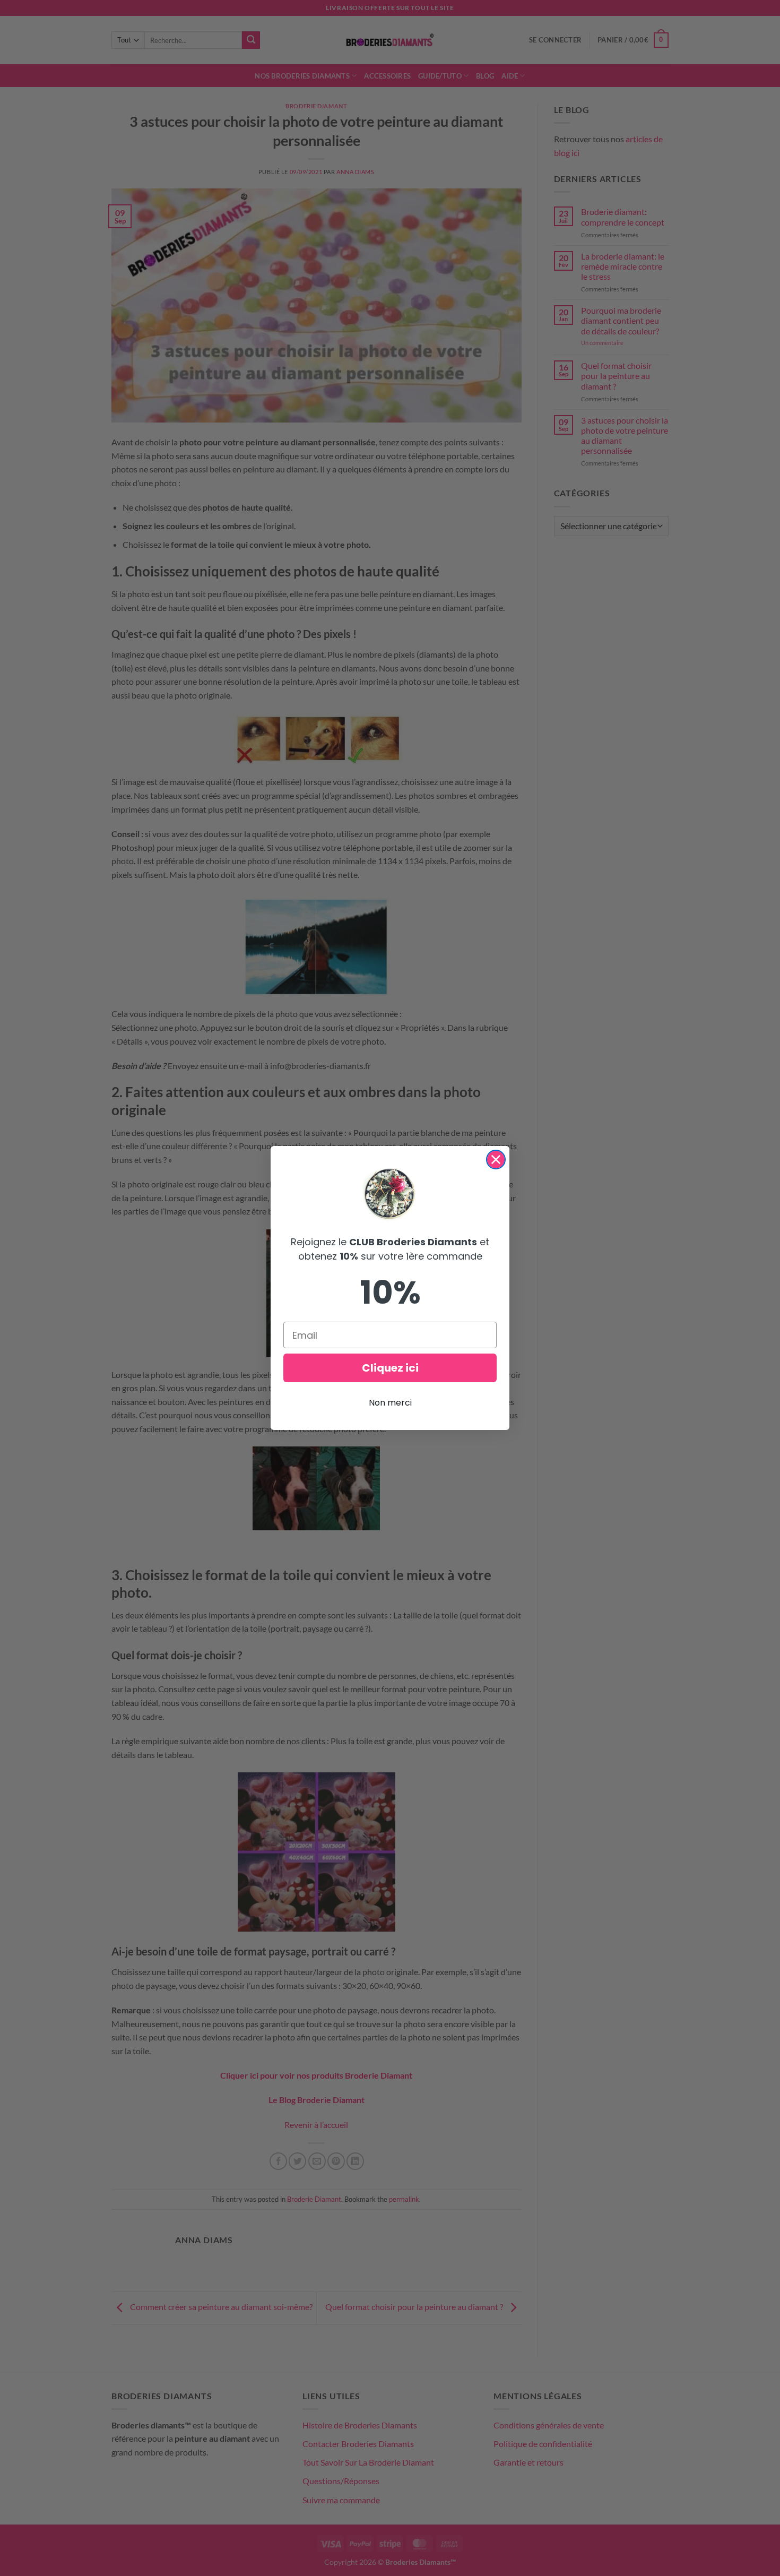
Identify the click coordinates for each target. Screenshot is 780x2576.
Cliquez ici (390, 1368)
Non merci (390, 1403)
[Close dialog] (496, 1160)
